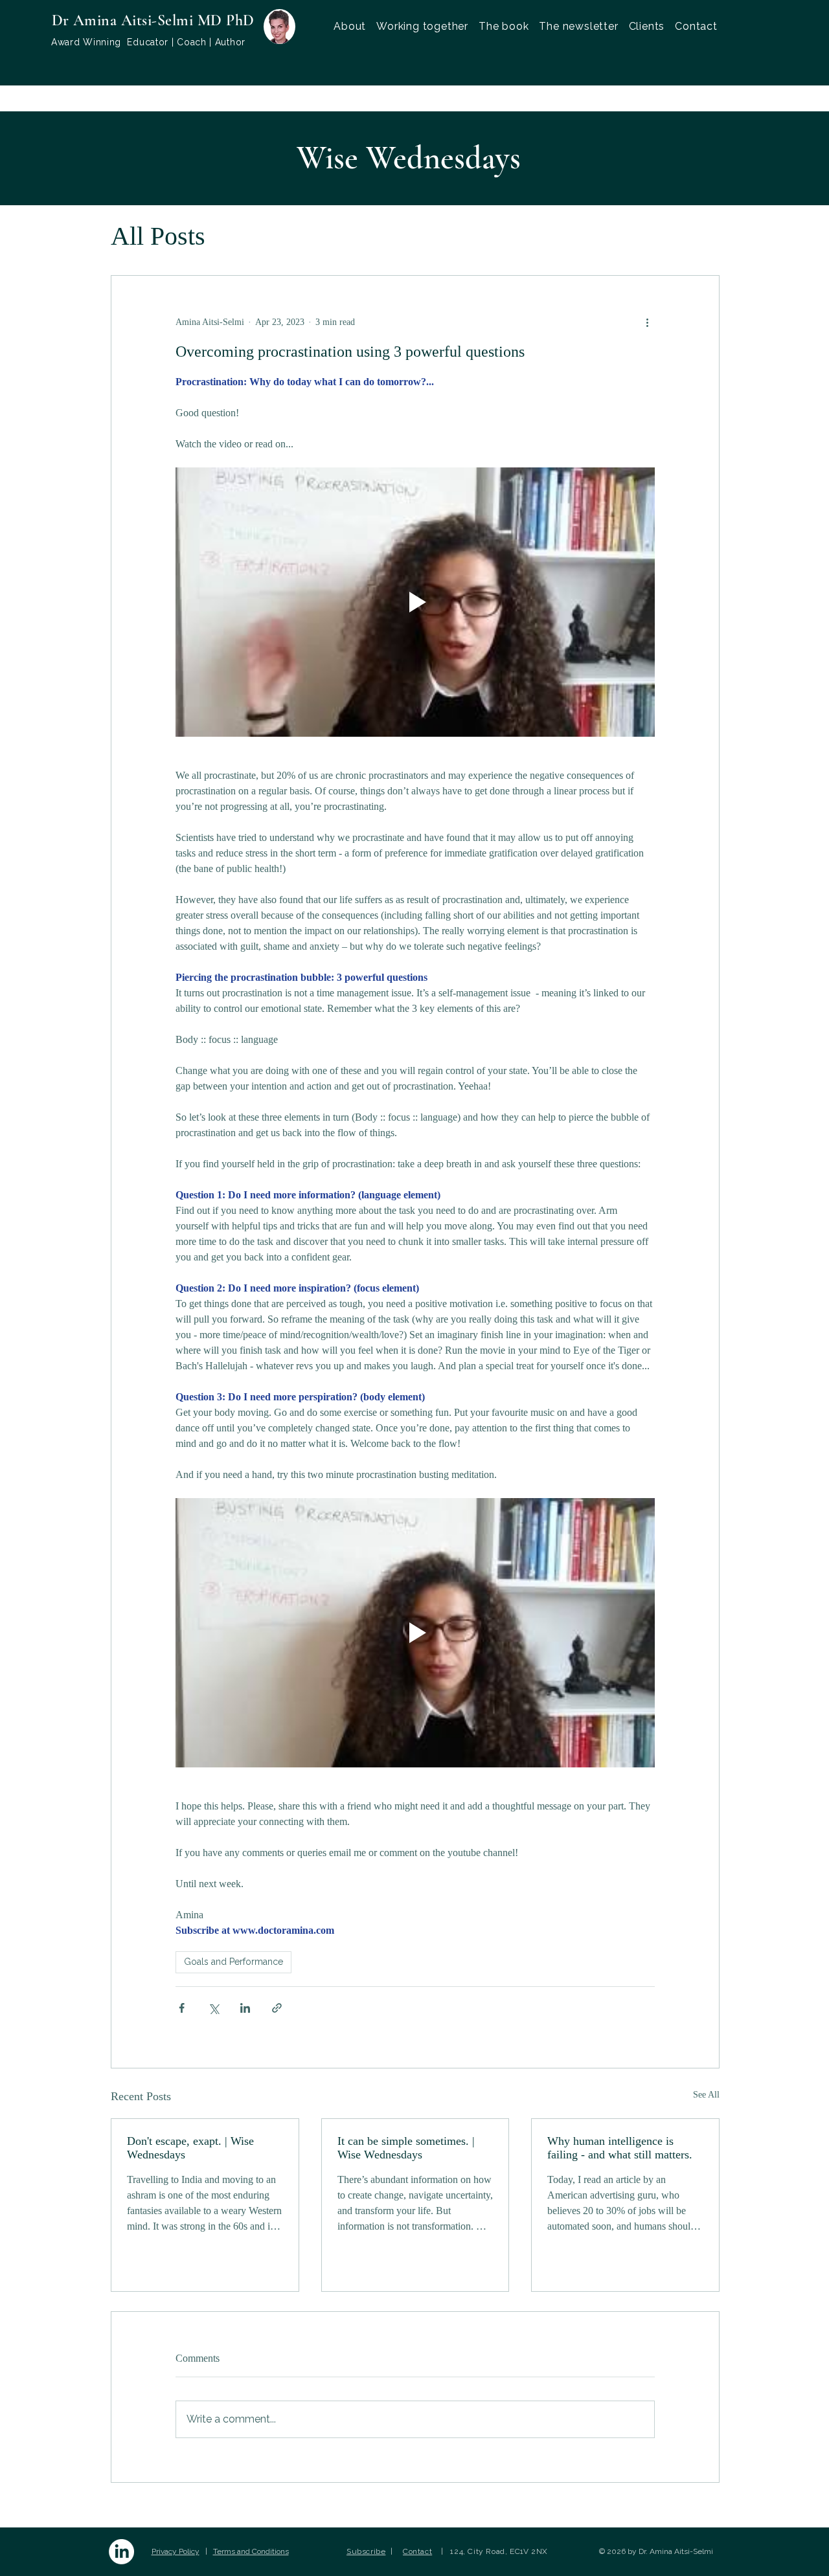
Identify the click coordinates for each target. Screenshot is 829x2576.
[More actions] (647, 322)
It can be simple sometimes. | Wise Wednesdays (406, 2148)
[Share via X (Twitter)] (213, 2008)
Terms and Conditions (251, 2551)
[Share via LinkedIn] (245, 2008)
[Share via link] (277, 2008)
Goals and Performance (233, 1962)
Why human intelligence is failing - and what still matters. (620, 2148)
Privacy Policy (176, 2551)
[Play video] (415, 602)
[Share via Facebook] (182, 2008)
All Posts (158, 236)
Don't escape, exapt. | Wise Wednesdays (190, 2148)
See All (706, 2095)
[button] (422, 26)
